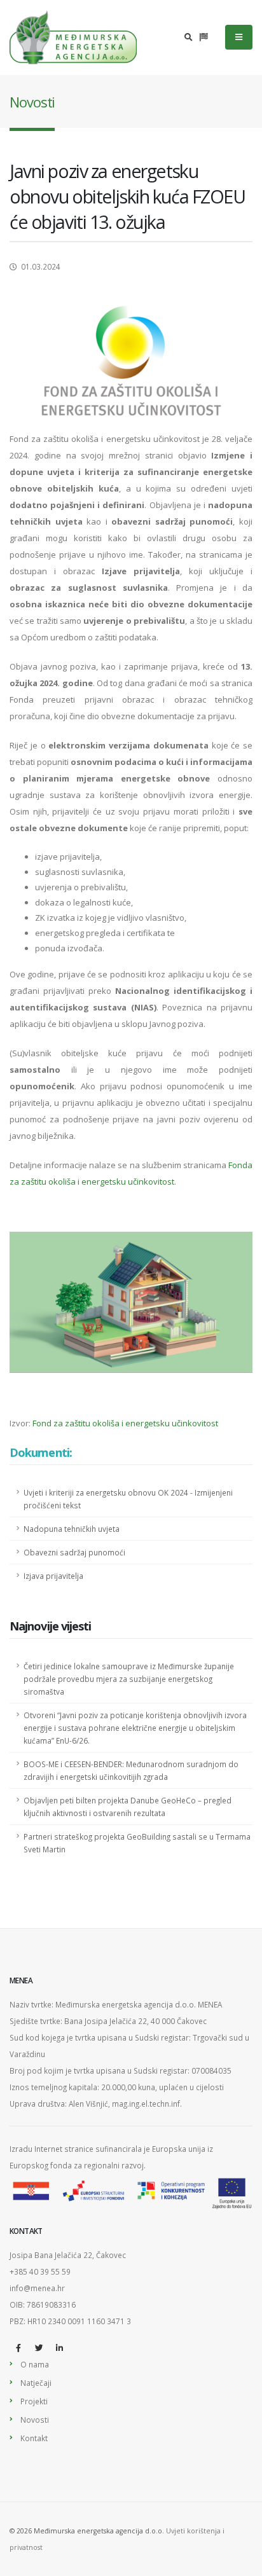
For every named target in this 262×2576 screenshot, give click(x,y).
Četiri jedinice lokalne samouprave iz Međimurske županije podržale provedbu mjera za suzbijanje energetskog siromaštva (129, 1679)
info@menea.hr (37, 2288)
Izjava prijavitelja (53, 1576)
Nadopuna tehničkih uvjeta (72, 1529)
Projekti (34, 2401)
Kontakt (34, 2438)
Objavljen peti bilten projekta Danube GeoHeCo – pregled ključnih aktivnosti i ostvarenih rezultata (128, 1807)
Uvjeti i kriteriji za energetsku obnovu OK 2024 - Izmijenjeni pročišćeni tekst (128, 1499)
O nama (35, 2364)
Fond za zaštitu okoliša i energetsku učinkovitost (125, 1423)
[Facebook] (18, 2348)
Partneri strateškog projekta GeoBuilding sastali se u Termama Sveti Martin (137, 1843)
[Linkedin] (59, 2348)
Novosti (35, 2420)
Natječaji (36, 2383)
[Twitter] (39, 2348)
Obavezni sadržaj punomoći (74, 1552)
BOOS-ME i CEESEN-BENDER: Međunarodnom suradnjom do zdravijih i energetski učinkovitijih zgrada (131, 1770)
